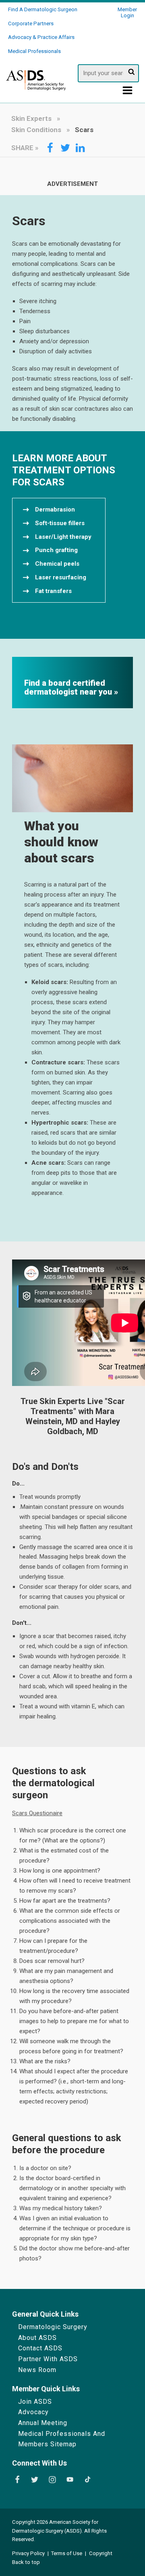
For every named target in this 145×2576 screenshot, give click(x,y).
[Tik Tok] (88, 2480)
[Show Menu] (128, 92)
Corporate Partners (31, 23)
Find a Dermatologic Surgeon (43, 9)
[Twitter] (35, 2480)
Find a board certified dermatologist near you (69, 688)
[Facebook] (17, 2480)
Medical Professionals (34, 51)
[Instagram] (52, 2480)
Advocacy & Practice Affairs (41, 37)
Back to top (26, 2562)
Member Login (127, 12)
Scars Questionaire (37, 1813)
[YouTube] (70, 2480)
